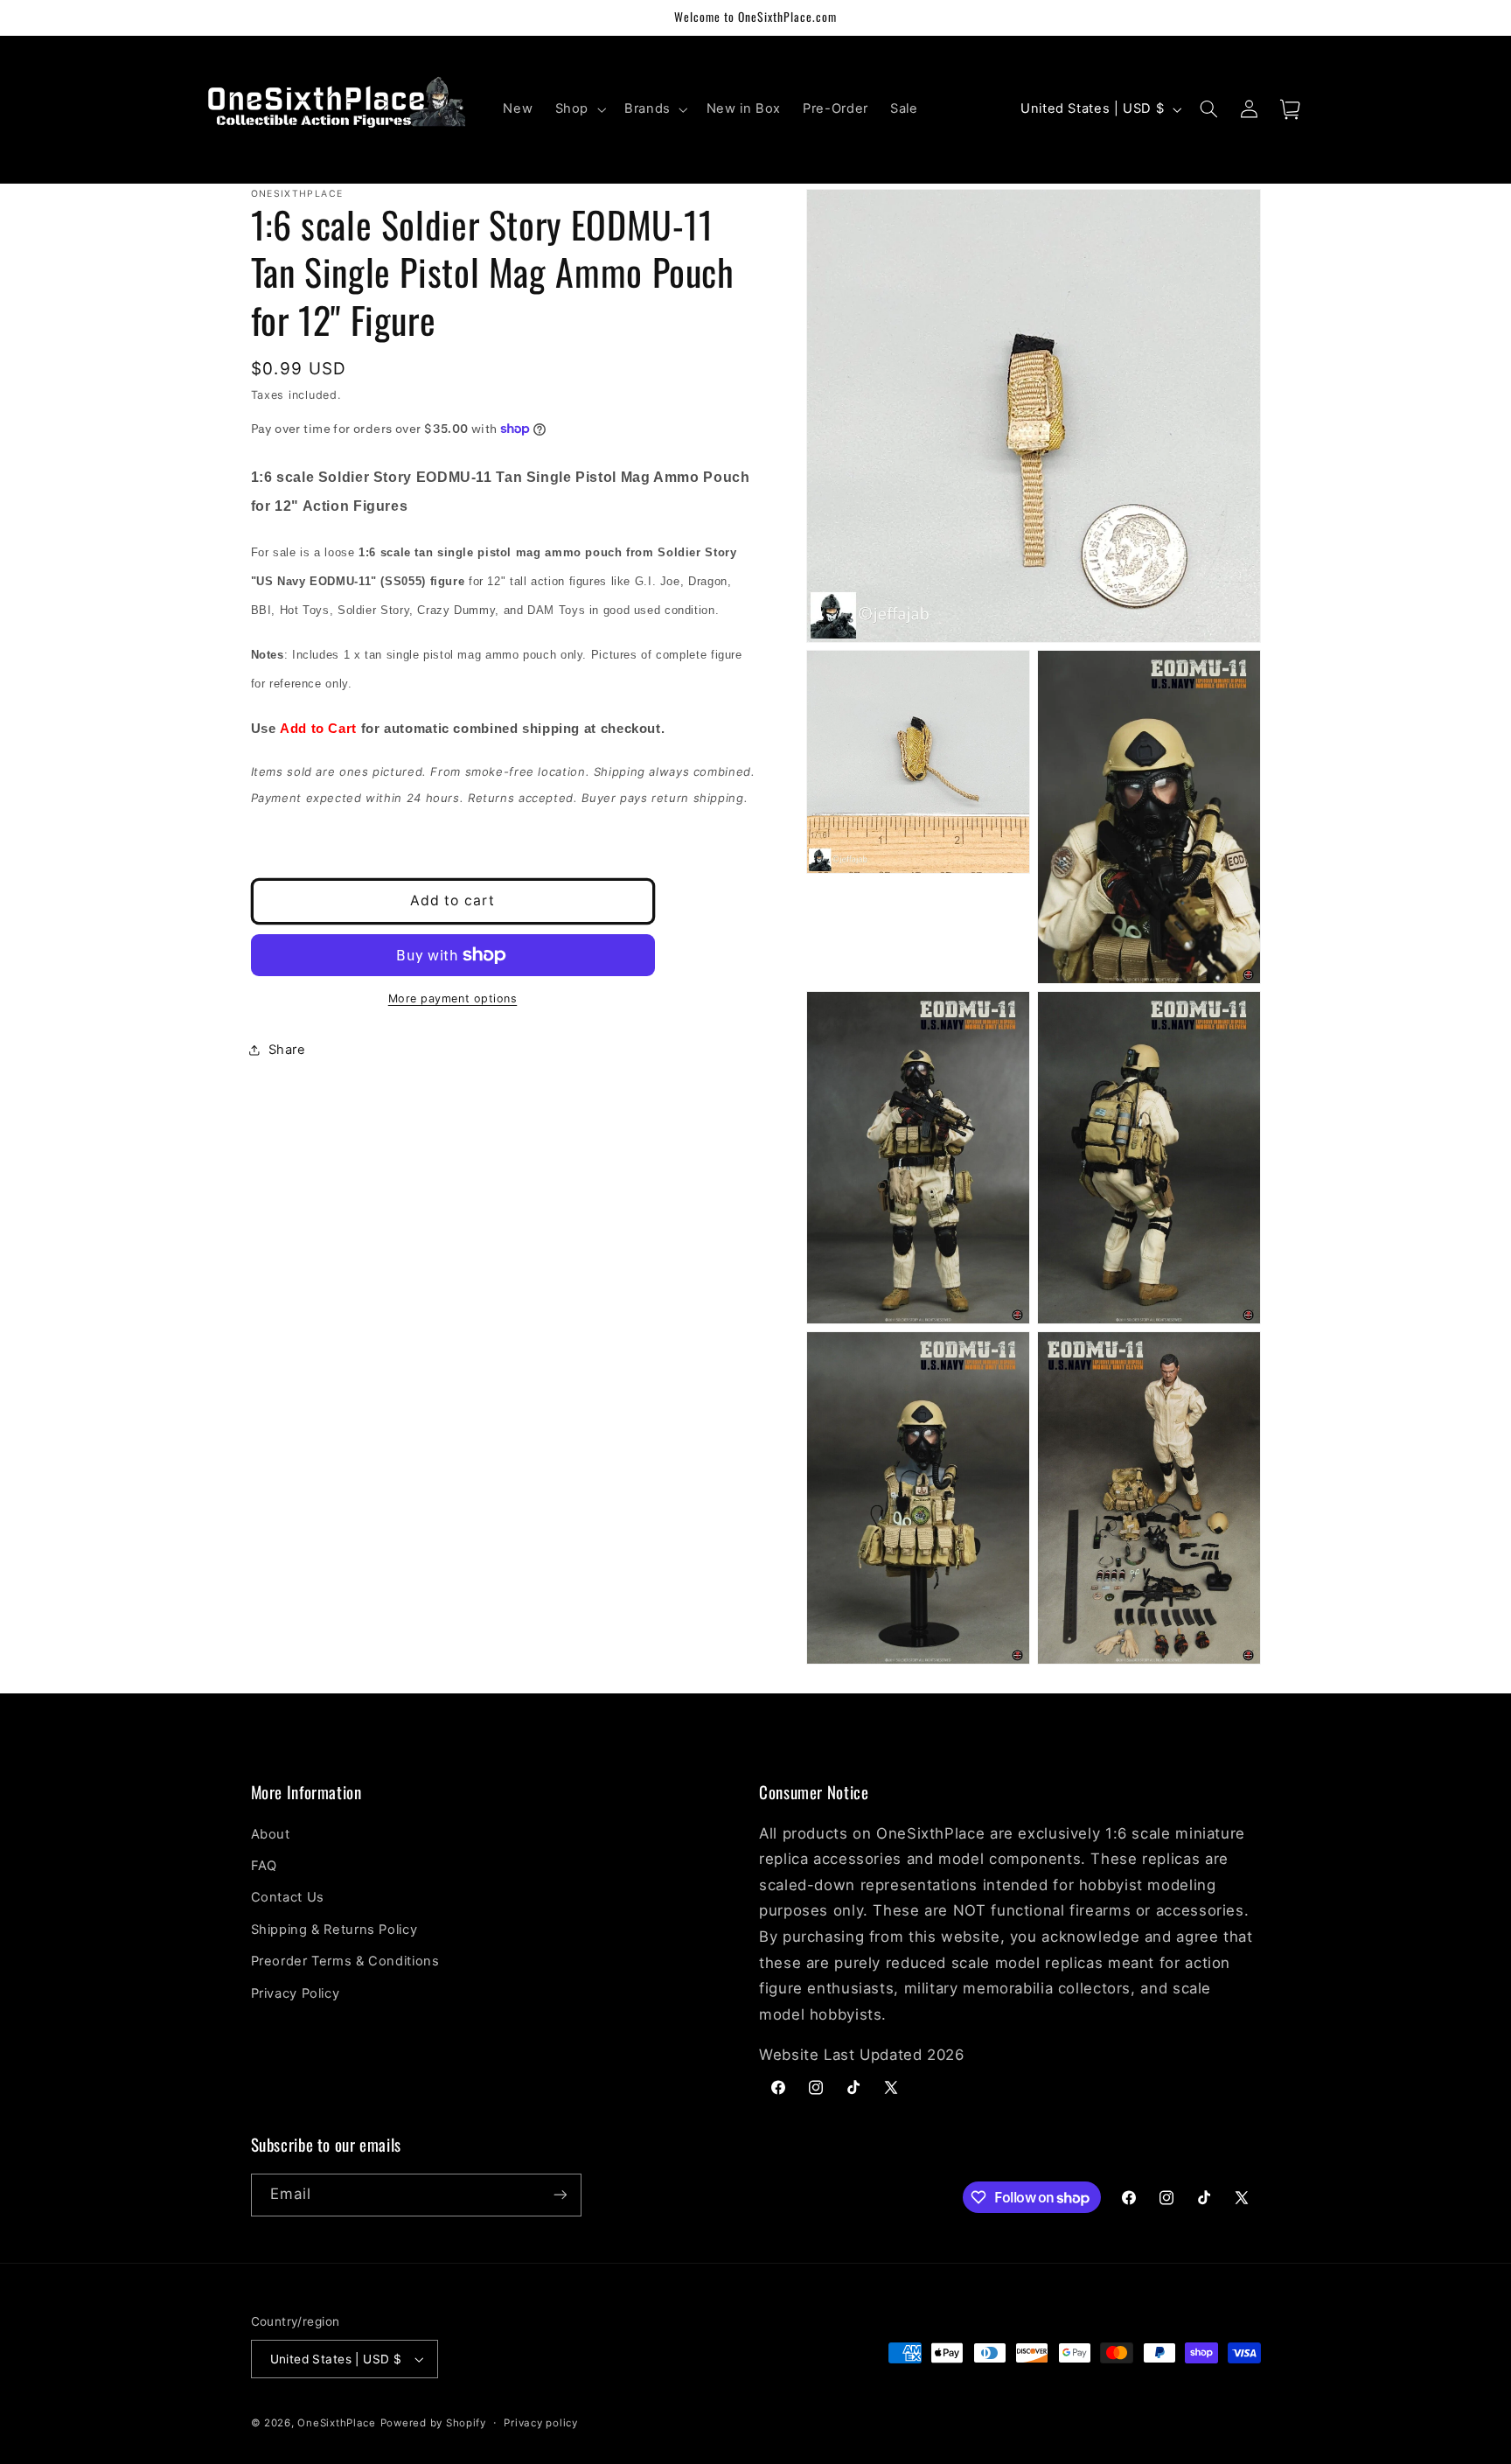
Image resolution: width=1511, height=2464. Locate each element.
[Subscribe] (560, 2195)
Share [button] (287, 1050)
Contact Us (288, 1897)
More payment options (453, 998)
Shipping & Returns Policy (334, 1930)
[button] (578, 109)
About (271, 1834)
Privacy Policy (296, 1993)
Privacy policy (540, 2423)
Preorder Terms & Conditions (345, 1961)
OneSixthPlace (337, 2423)
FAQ (264, 1866)
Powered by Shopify (433, 2423)
